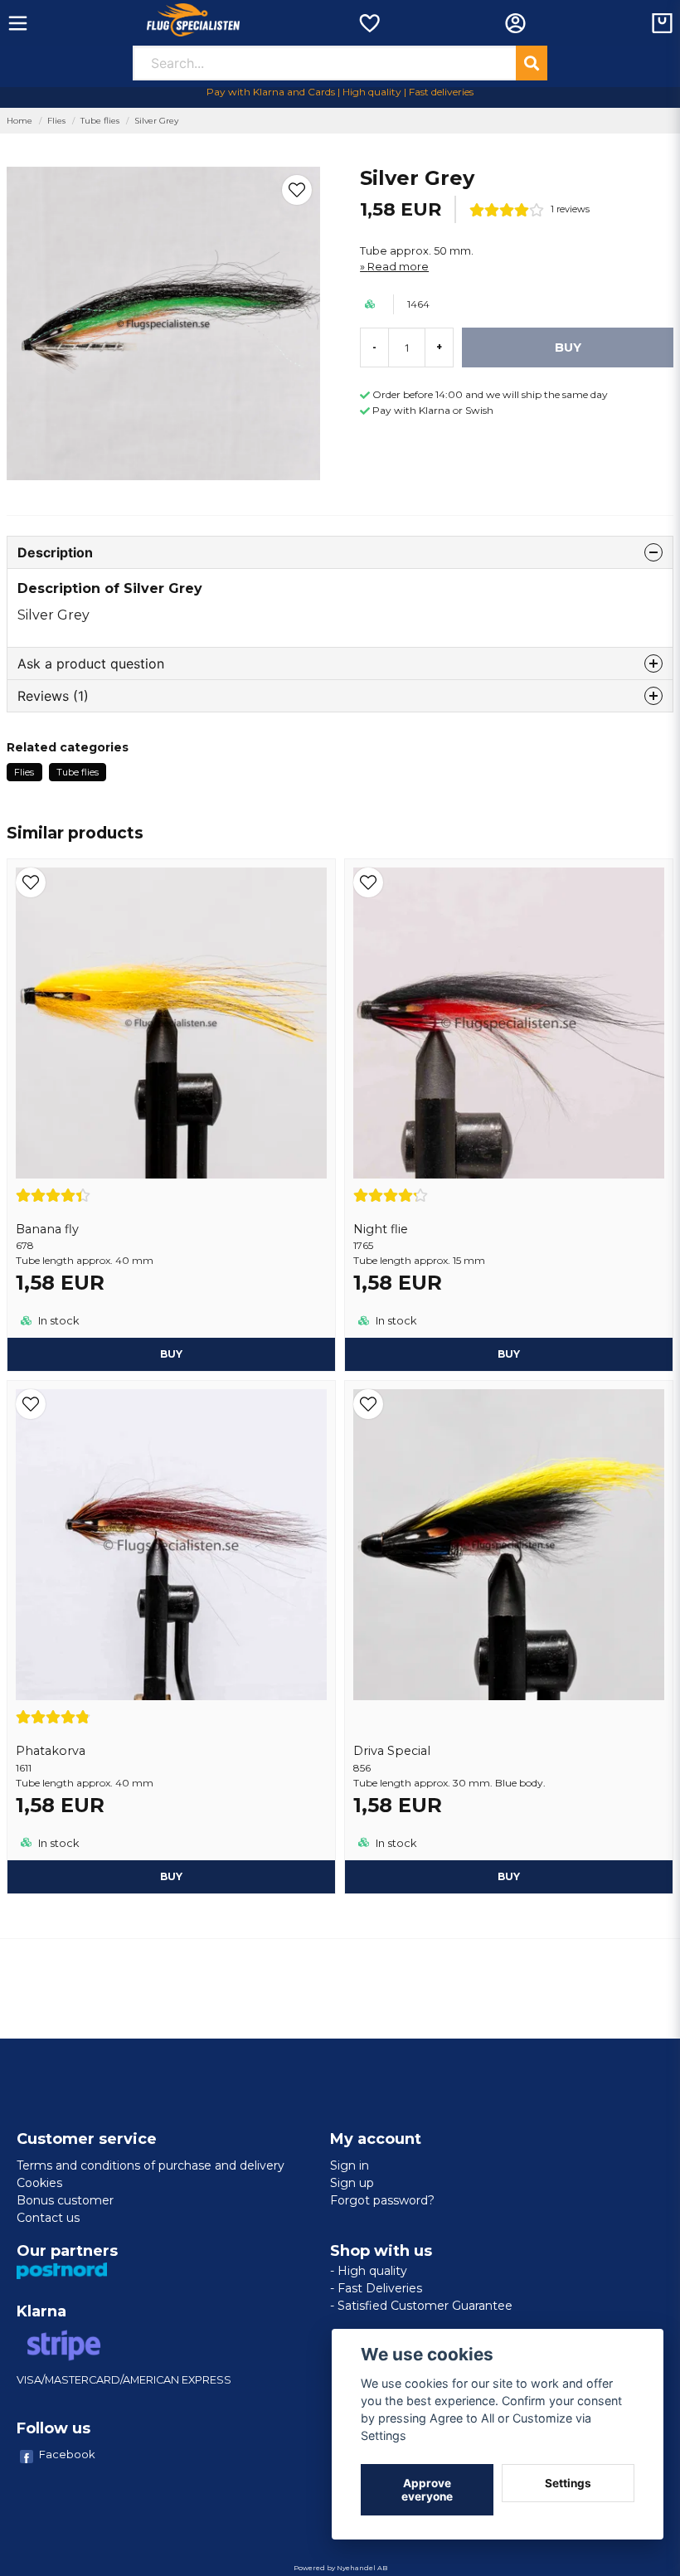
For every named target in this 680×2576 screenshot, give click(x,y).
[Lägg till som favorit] (369, 23)
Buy (171, 1354)
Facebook (67, 2454)
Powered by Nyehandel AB (340, 2568)
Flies (56, 121)
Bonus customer (65, 2200)
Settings (568, 2483)
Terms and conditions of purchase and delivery (151, 2165)
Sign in (350, 2165)
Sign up (352, 2183)
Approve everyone (427, 2490)
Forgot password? (382, 2200)
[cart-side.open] (662, 23)
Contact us (48, 2218)
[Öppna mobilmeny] (18, 23)
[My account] (515, 23)
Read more (398, 267)
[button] (297, 190)
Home (19, 121)
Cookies (39, 2183)
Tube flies (100, 121)
